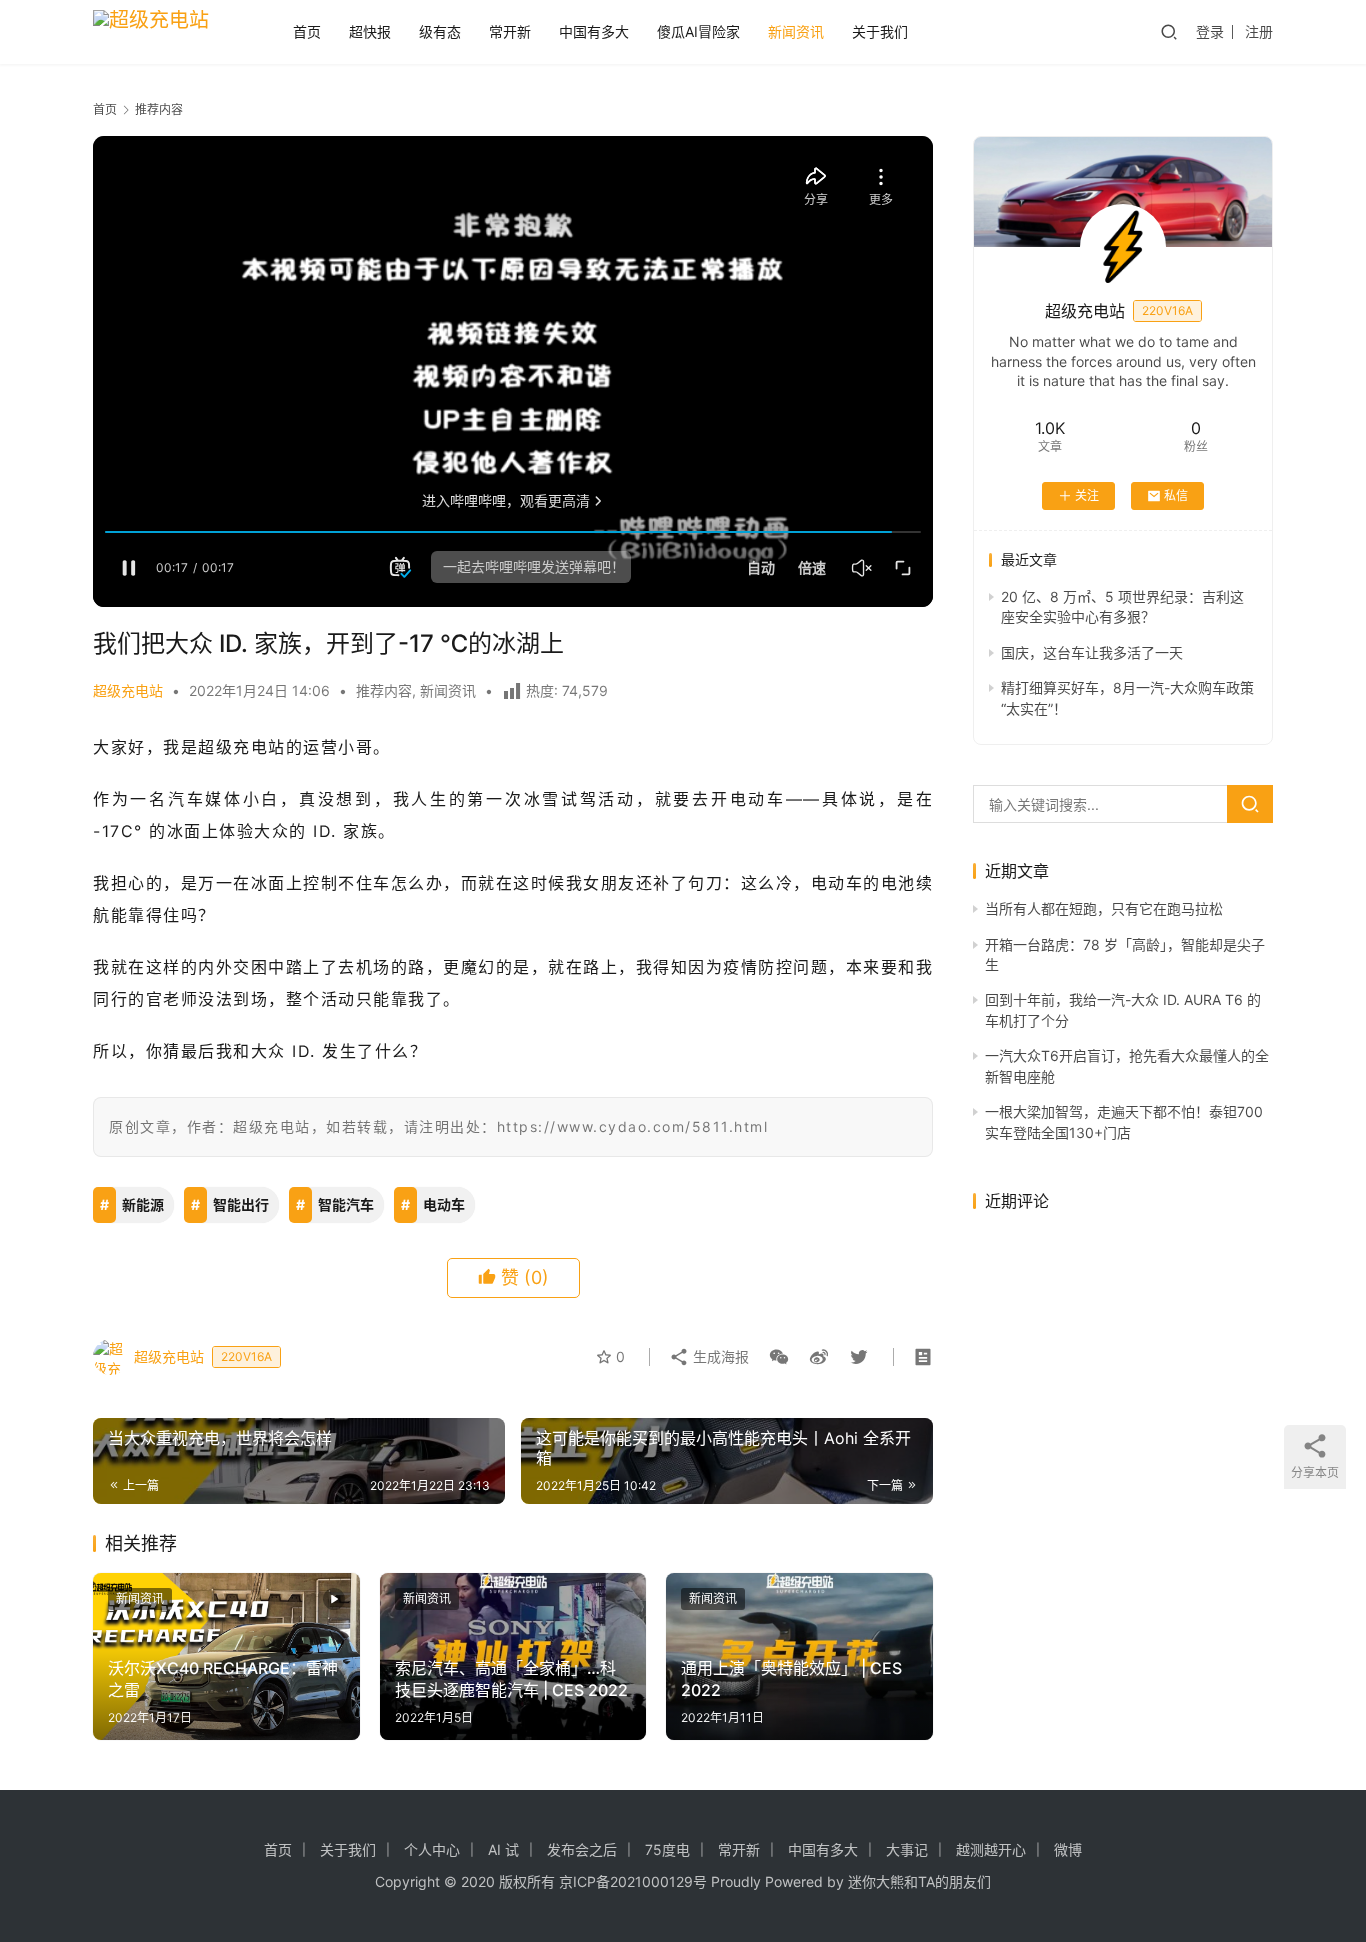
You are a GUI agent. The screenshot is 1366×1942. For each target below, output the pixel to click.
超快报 (370, 31)
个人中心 (432, 1849)
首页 (307, 31)
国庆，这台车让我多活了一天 (1092, 652)
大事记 (907, 1849)
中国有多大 (594, 31)
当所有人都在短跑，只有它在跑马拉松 (1104, 908)
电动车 (444, 1204)
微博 (1068, 1849)
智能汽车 (346, 1204)
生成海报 (719, 1356)
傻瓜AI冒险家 (698, 31)
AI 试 (503, 1849)
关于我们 (880, 31)
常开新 (510, 31)
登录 (1210, 31)
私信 (1176, 495)
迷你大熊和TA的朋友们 (919, 1881)
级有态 (440, 31)
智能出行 (241, 1204)
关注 (1087, 495)
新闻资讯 (796, 31)
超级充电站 (128, 690)
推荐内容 (384, 690)
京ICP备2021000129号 (633, 1881)
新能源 (143, 1204)
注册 (1259, 31)
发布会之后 (582, 1849)
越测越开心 (991, 1849)
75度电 (667, 1849)
